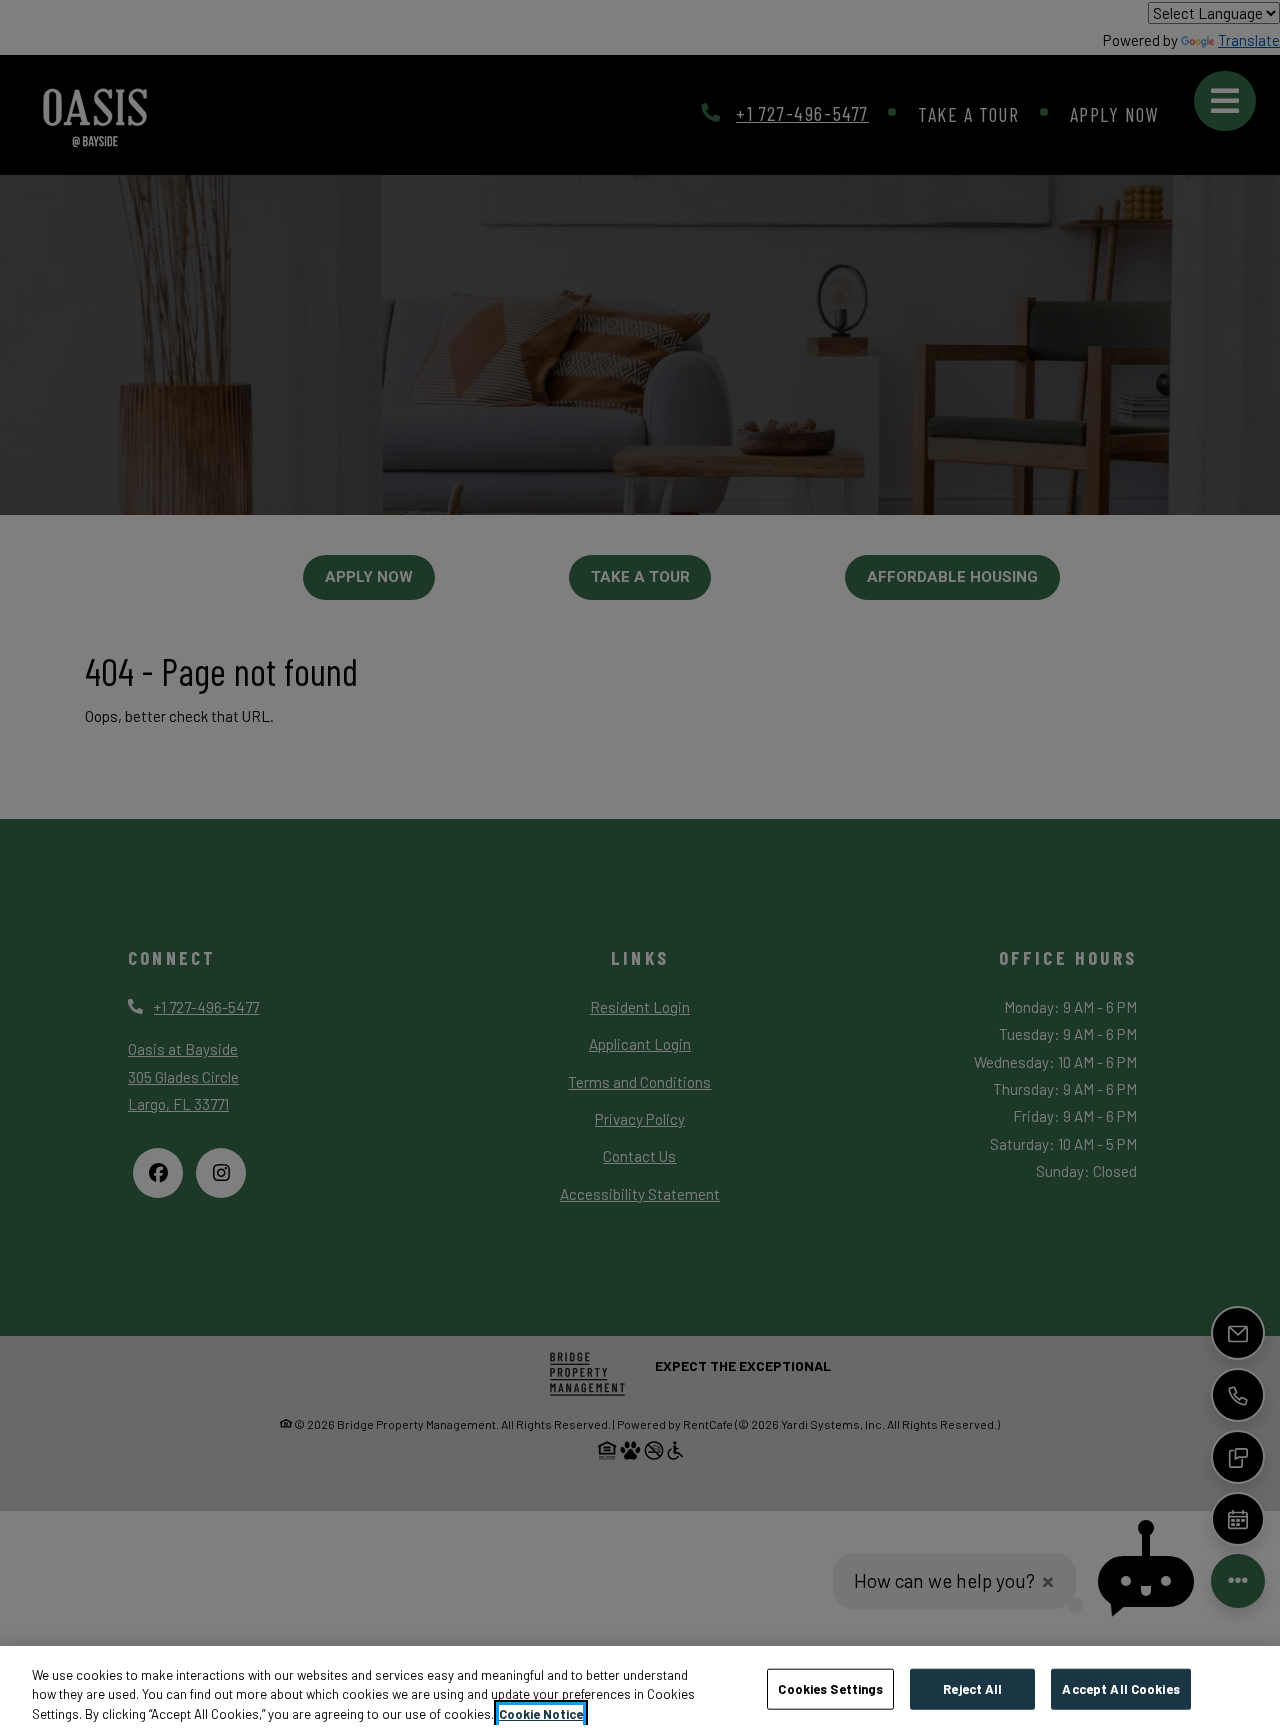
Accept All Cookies (1120, 1688)
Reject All (972, 1688)
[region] (640, 1690)
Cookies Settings (830, 1688)
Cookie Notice (541, 1714)
